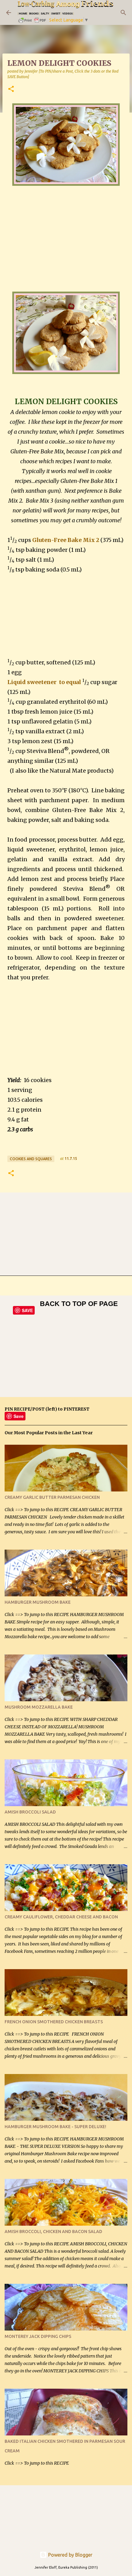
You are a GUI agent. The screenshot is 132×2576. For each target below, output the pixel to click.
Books (34, 13)
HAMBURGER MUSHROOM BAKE (38, 1602)
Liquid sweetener (33, 682)
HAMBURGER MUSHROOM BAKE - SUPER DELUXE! (55, 2127)
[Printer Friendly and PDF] (33, 22)
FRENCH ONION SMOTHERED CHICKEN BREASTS (54, 2022)
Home (23, 13)
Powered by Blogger (70, 2555)
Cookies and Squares (31, 1159)
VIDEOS (68, 13)
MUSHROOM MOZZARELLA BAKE (39, 1707)
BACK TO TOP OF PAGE (79, 1304)
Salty (45, 13)
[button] (11, 89)
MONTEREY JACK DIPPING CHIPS (38, 2336)
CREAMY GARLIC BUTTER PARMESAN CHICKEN (52, 1497)
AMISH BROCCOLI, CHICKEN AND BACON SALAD (53, 2232)
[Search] (123, 13)
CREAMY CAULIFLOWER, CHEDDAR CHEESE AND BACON (61, 1917)
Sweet (56, 13)
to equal (69, 682)
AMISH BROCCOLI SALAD (30, 1812)
